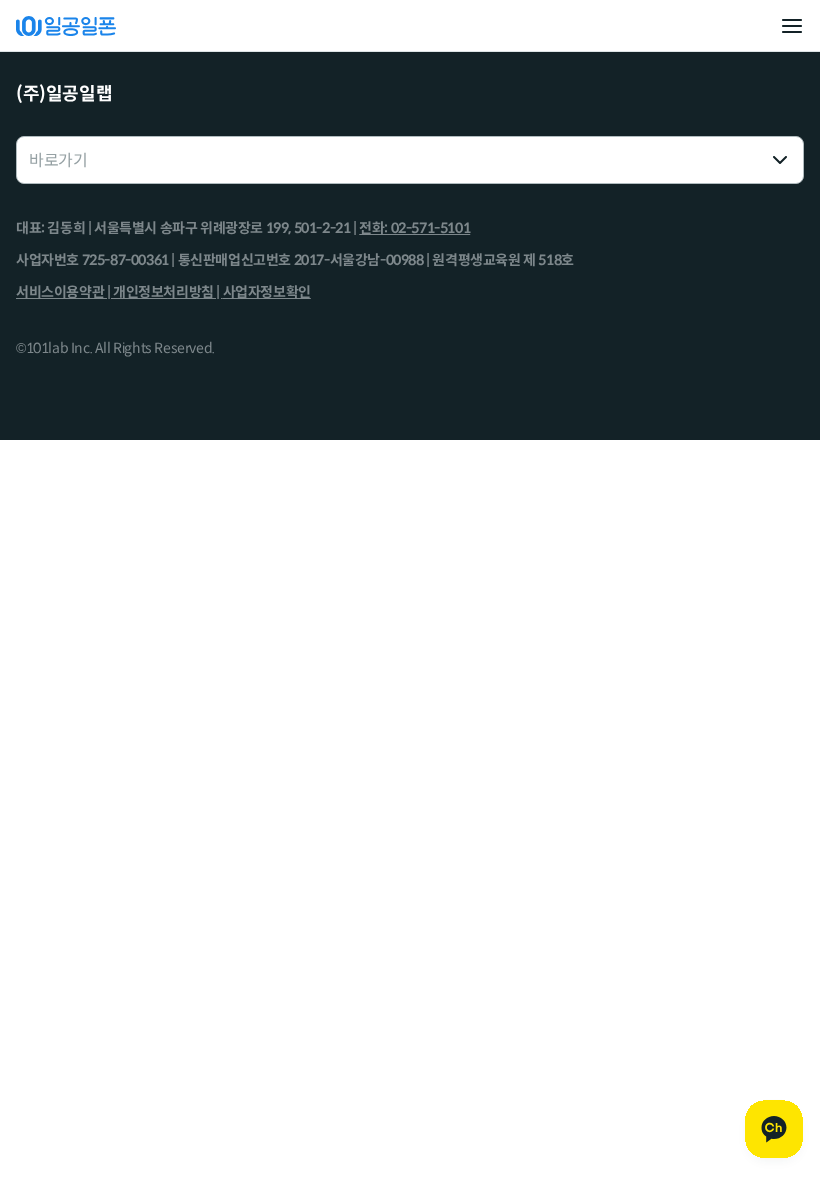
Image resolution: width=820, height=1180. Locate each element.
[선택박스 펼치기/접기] (780, 160)
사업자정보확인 (267, 292)
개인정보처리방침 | (168, 292)
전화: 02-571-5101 (414, 228)
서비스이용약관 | (64, 292)
